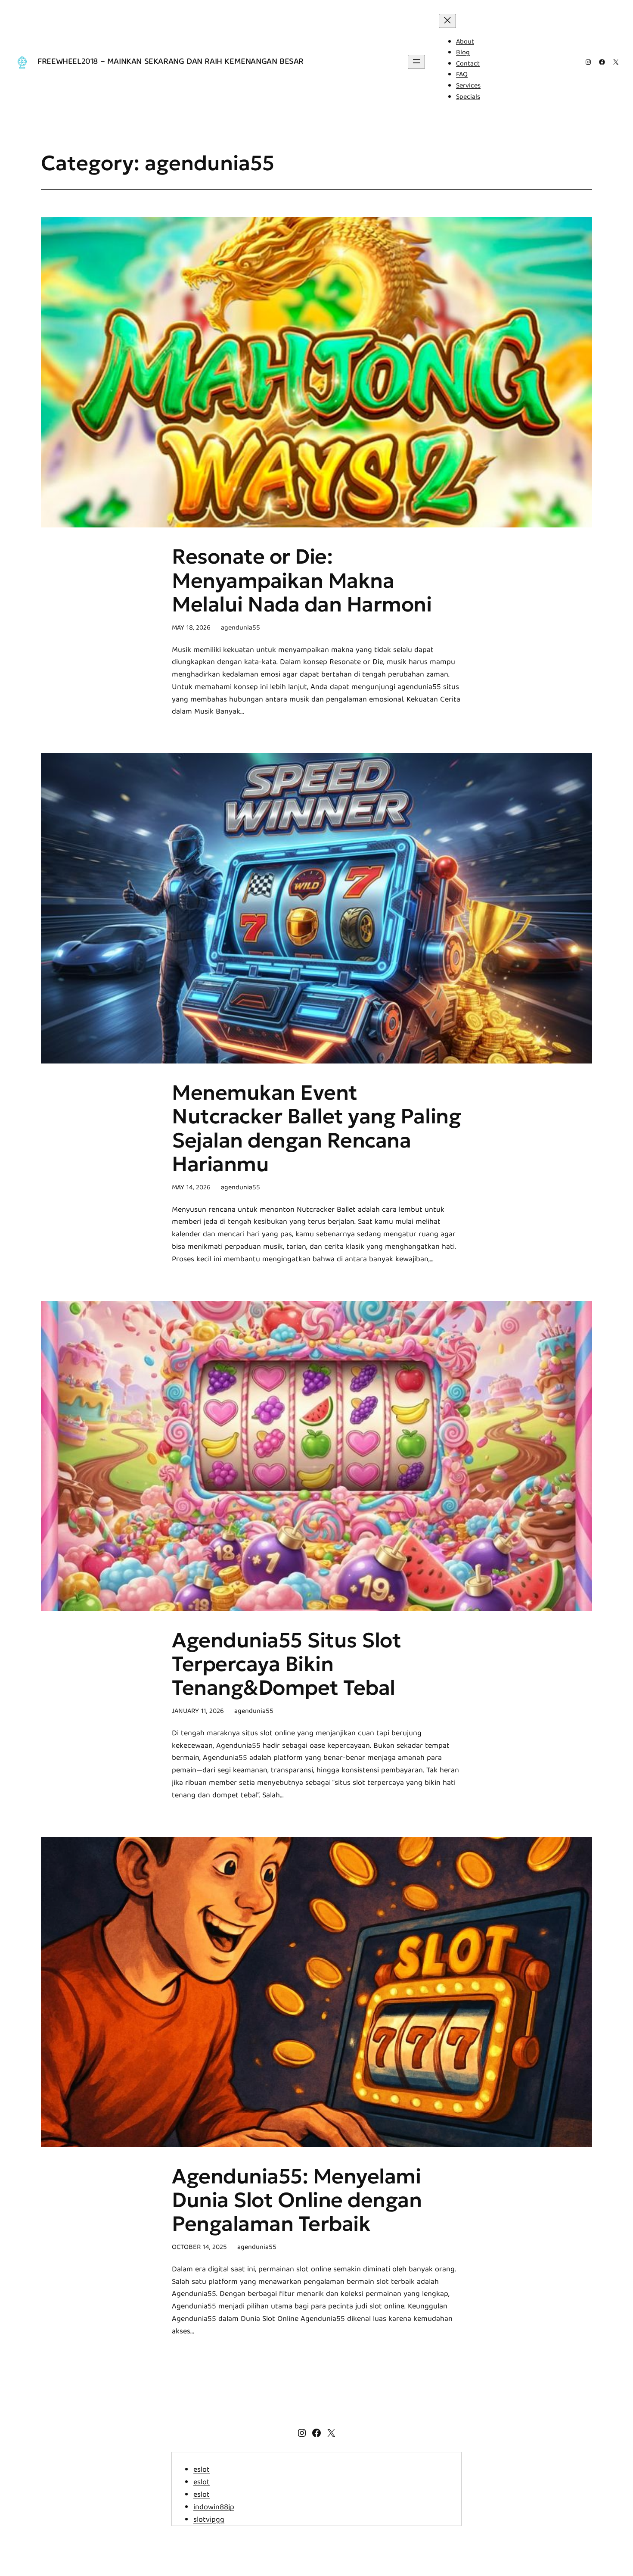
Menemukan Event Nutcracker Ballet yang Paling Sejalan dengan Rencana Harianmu (316, 1128)
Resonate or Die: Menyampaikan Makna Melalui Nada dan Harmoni (302, 580)
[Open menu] (416, 62)
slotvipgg (209, 2520)
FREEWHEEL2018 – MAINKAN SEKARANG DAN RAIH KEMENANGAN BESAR (171, 62)
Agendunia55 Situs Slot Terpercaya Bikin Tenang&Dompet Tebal (286, 1664)
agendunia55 (240, 628)
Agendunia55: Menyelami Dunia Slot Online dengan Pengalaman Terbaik (297, 2200)
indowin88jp (214, 2508)
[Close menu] (447, 21)
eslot (202, 2470)
